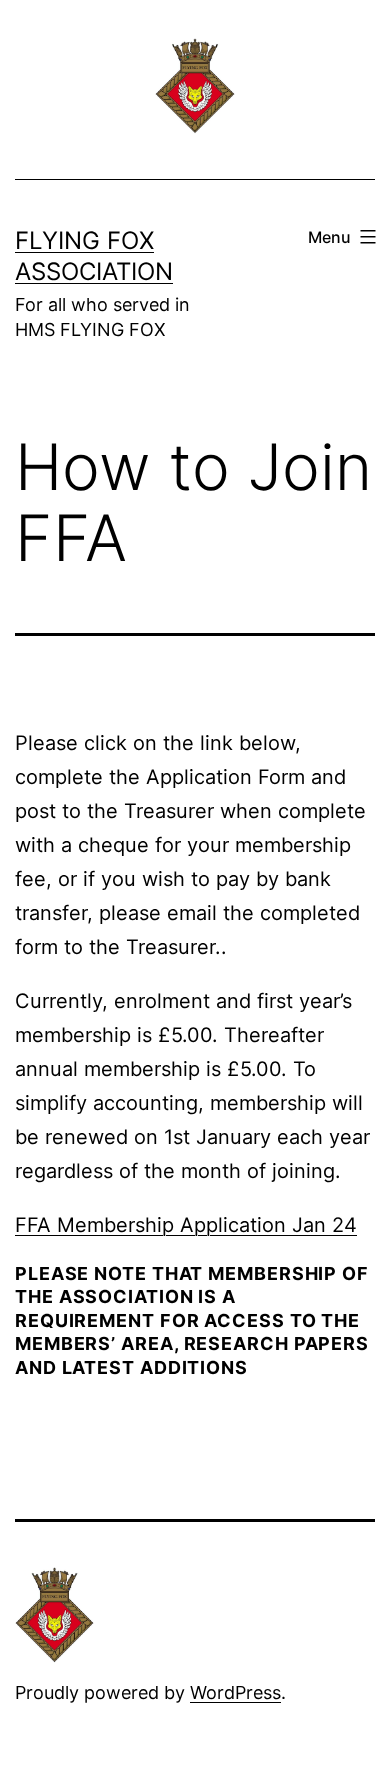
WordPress (235, 1692)
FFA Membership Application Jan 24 (186, 1225)
